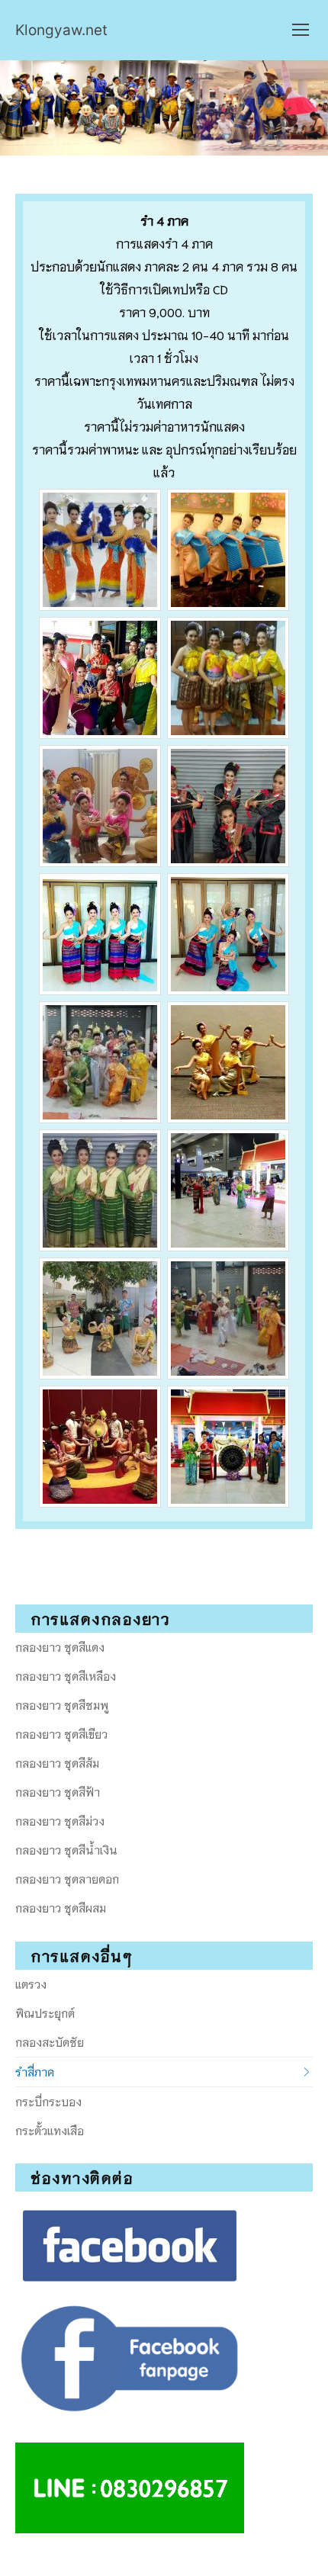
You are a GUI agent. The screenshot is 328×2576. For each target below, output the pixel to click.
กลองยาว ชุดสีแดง (60, 1646)
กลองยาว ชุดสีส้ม (57, 1762)
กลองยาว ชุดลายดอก (67, 1878)
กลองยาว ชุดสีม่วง (60, 1820)
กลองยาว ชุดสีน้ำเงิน (66, 1849)
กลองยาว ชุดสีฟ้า (58, 1791)
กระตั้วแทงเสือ (50, 2130)
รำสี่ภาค (35, 2071)
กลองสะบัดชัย (50, 2041)
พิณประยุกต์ (45, 2012)
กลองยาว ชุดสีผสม (61, 1907)
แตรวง (31, 1983)
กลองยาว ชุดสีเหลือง (66, 1675)
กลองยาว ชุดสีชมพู (62, 1704)
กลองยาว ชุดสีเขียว (61, 1733)
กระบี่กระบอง (48, 2101)
